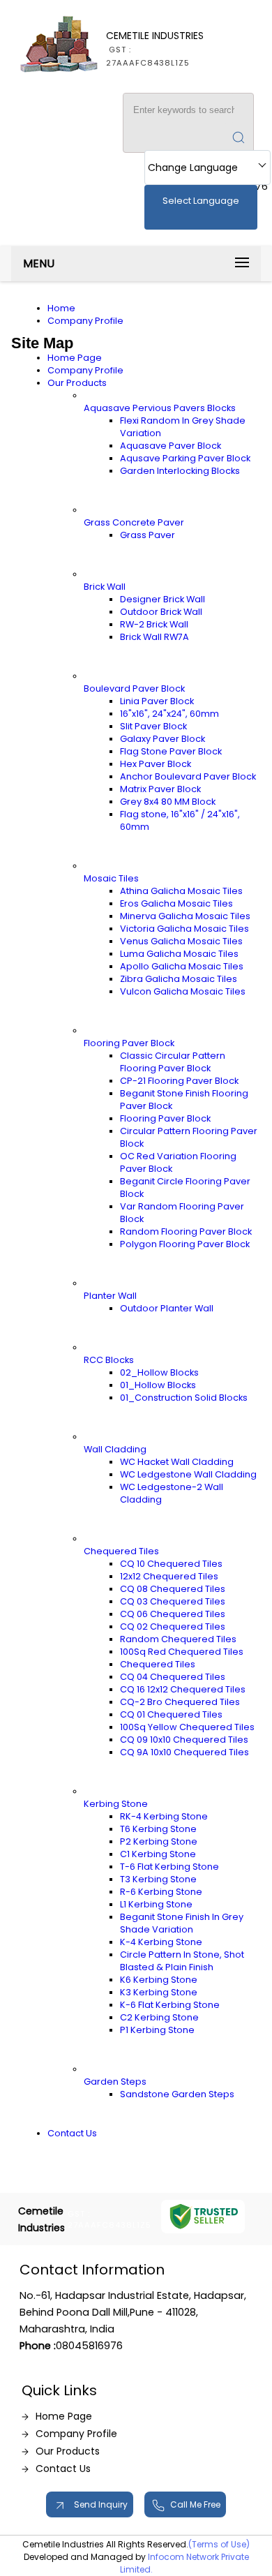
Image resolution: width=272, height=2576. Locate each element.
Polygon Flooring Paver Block (185, 1244)
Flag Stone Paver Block (171, 751)
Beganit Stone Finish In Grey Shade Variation (182, 1923)
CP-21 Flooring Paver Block (179, 1081)
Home (61, 308)
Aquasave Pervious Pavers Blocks (160, 408)
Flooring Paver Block (129, 1043)
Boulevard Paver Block (134, 688)
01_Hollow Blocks (158, 1385)
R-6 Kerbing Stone (161, 1892)
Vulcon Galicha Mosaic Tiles (183, 991)
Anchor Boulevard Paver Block (188, 776)
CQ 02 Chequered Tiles (173, 1626)
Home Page (75, 358)
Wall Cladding (115, 1449)
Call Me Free (195, 2504)
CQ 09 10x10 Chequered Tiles (184, 1740)
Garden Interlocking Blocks (180, 471)
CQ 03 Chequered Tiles (173, 1601)
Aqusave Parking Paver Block (185, 458)
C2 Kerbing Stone (159, 2017)
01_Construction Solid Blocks (184, 1398)
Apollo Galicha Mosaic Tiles (182, 966)
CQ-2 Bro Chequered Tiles (180, 1702)
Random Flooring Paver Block (186, 1231)
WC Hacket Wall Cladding (177, 1462)
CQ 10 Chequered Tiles (171, 1564)
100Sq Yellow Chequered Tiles (187, 1727)
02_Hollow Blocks (159, 1372)
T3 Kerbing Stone (158, 1879)
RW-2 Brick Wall (154, 624)
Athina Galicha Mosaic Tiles (181, 891)
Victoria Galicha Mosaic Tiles (184, 929)
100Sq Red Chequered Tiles (182, 1652)
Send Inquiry (100, 2504)
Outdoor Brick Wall (161, 612)
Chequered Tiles (121, 1551)
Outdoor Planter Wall (167, 1308)
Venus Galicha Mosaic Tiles (181, 941)
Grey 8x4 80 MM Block (168, 802)
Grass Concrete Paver (134, 522)
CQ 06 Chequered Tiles (173, 1614)
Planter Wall (110, 1296)
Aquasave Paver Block (171, 446)
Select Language (201, 201)
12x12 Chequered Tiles (169, 1576)
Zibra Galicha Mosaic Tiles (179, 979)
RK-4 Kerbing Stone (164, 1816)
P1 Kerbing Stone (157, 2030)
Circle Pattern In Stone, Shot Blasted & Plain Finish (182, 1961)
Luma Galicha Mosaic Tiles (179, 954)
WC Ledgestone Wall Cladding (188, 1474)
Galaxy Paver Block (163, 739)
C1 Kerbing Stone (158, 1854)
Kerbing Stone (116, 1804)
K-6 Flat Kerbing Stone (170, 2005)
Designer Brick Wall (163, 599)
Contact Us (72, 2133)
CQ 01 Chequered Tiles (171, 1714)
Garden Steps (115, 2082)
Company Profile (85, 321)
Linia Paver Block (157, 701)
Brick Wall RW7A (154, 637)
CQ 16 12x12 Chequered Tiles (183, 1689)
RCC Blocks (109, 1360)
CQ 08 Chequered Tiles (173, 1589)
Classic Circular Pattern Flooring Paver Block (173, 1062)
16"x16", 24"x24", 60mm (169, 714)
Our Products (77, 383)
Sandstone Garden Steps (177, 2094)
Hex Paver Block (156, 764)
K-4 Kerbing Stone (161, 1942)
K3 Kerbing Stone (159, 1992)
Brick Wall (105, 587)
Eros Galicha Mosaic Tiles (176, 903)
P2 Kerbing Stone (159, 1841)
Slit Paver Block (153, 726)
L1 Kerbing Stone (156, 1904)
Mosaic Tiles (111, 878)
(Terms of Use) (219, 2544)
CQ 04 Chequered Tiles (173, 1677)
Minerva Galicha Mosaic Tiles (185, 916)
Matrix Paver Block (160, 789)
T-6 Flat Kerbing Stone (169, 1867)
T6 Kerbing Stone (158, 1829)
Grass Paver (148, 535)
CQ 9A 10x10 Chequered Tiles (184, 1752)
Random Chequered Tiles (178, 1639)
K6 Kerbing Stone (159, 1980)
